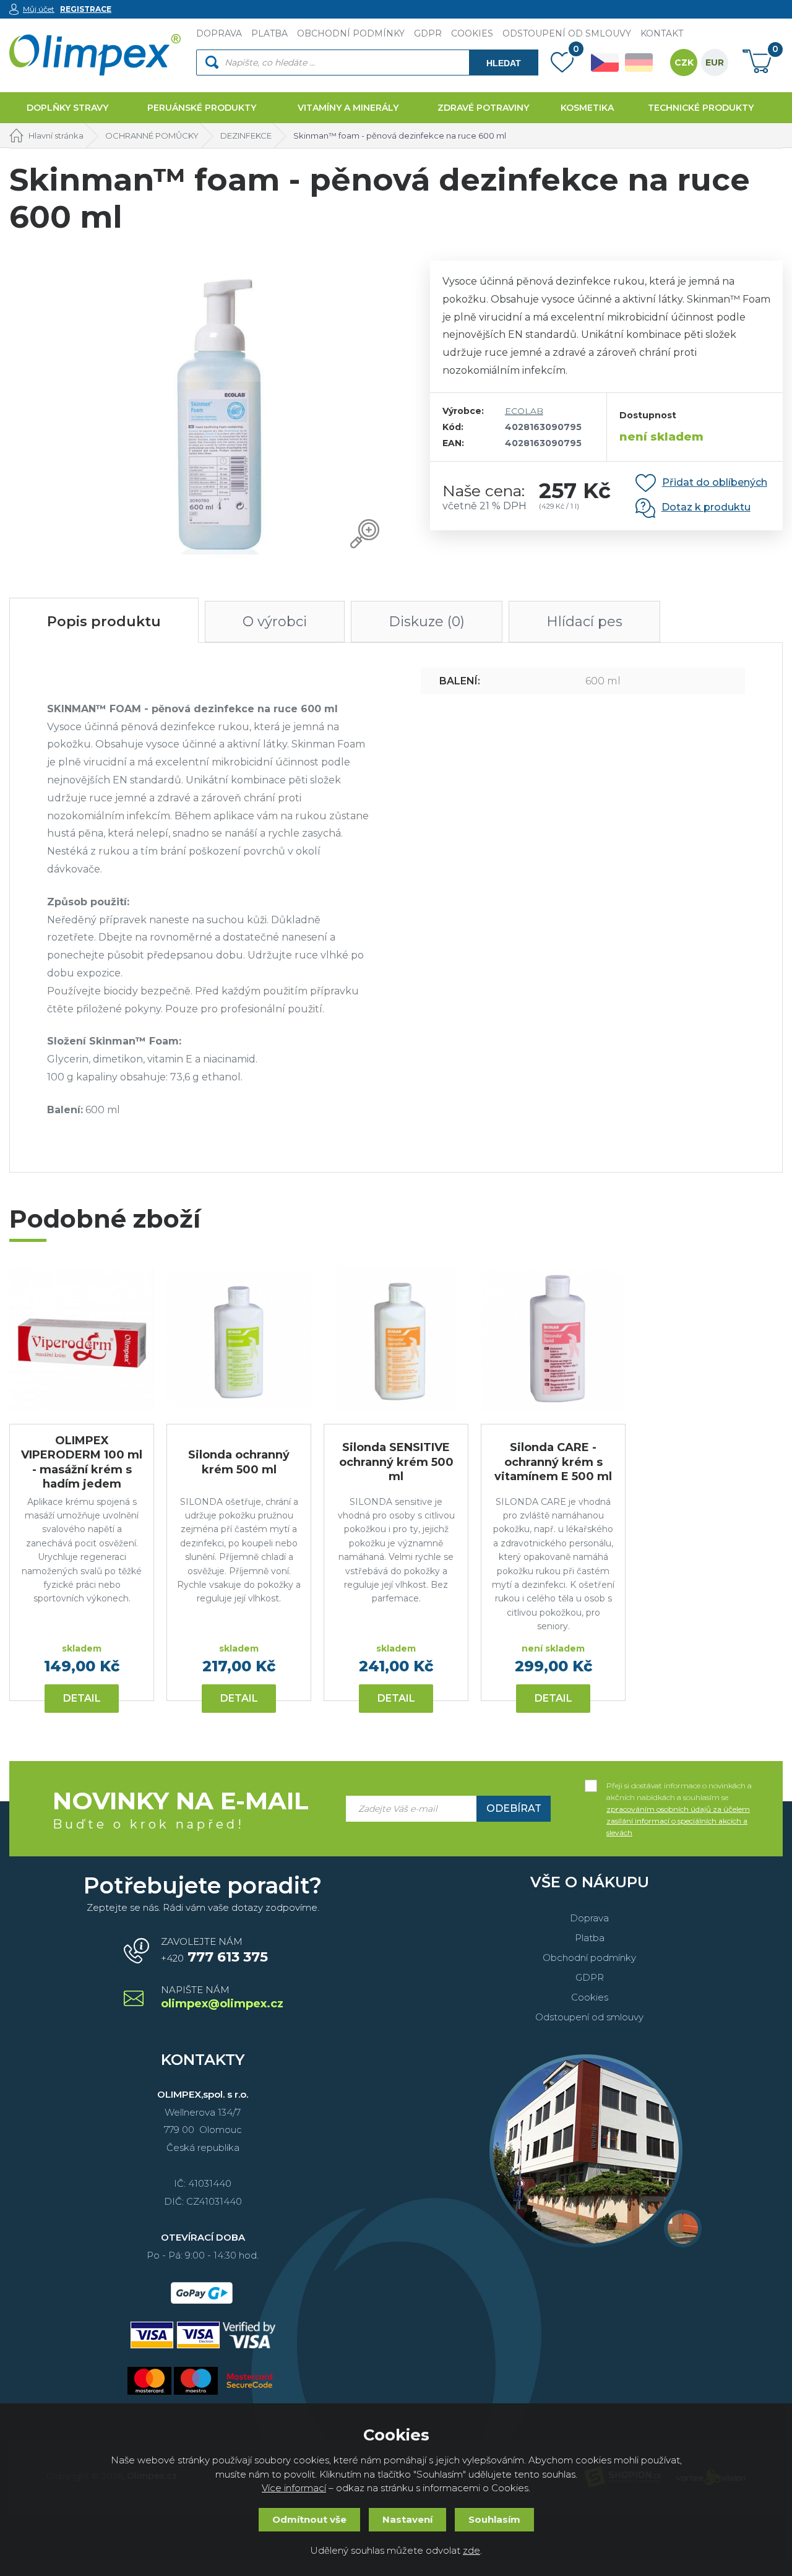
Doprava (589, 1918)
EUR (715, 62)
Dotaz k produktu (706, 507)
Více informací (294, 2488)
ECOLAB (524, 411)
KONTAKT (662, 33)
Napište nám (221, 1998)
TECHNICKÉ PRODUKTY (701, 108)
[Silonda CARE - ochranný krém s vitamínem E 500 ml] (553, 1339)
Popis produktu (104, 622)
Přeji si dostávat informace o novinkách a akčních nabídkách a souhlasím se (679, 1786)
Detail (82, 1698)
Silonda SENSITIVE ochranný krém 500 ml (396, 1462)
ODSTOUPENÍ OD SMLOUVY (567, 33)
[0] (562, 65)
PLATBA (269, 33)
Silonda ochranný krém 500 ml (239, 1462)
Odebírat (514, 1808)
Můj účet (39, 9)
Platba (590, 1938)
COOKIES (472, 33)
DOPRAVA (219, 33)
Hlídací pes (584, 622)
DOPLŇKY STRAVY (67, 108)
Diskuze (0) (427, 622)
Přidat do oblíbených (715, 482)
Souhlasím (494, 2519)
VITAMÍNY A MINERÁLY (348, 108)
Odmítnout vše (309, 2519)
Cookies (590, 1997)
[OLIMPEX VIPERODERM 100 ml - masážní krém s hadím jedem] (82, 1339)
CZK (684, 62)
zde (471, 2550)
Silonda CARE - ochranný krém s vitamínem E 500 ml (553, 1462)
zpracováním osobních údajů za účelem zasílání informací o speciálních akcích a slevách (678, 1821)
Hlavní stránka (56, 136)
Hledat (504, 63)
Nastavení (407, 2519)
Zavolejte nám (214, 1950)
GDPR (428, 33)
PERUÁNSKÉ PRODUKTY (202, 108)
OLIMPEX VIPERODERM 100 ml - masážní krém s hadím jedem (82, 1462)
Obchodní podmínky (589, 1958)
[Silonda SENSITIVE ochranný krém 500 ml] (396, 1339)
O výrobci (275, 622)
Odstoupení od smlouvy (589, 2017)
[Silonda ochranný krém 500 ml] (239, 1339)
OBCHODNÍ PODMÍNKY (351, 33)
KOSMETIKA (587, 108)
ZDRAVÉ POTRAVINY (483, 108)
